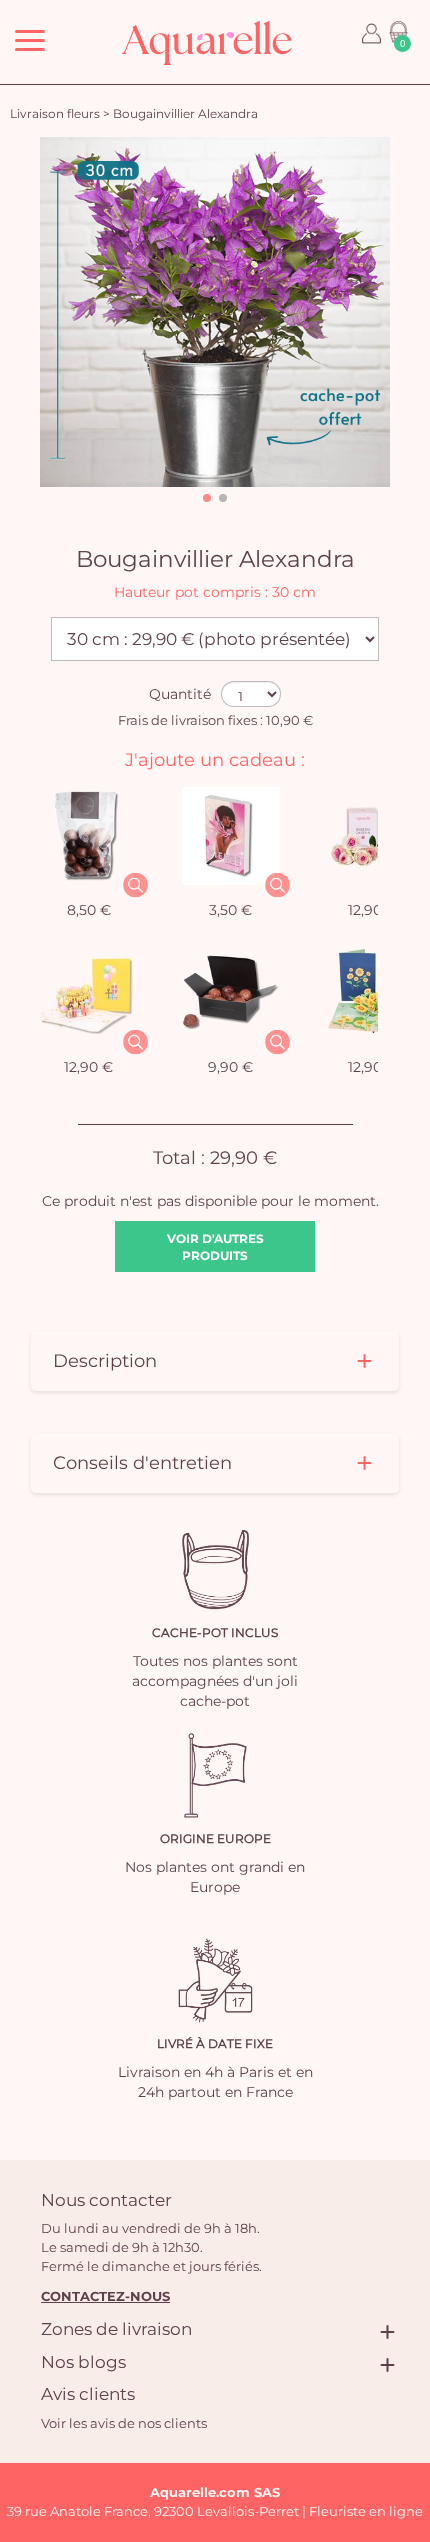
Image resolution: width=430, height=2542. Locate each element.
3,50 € (230, 910)
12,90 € (372, 910)
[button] (207, 498)
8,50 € (89, 910)
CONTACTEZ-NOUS (105, 2296)
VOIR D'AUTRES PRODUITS (215, 1247)
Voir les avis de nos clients (124, 2423)
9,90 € (230, 1067)
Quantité (180, 694)
